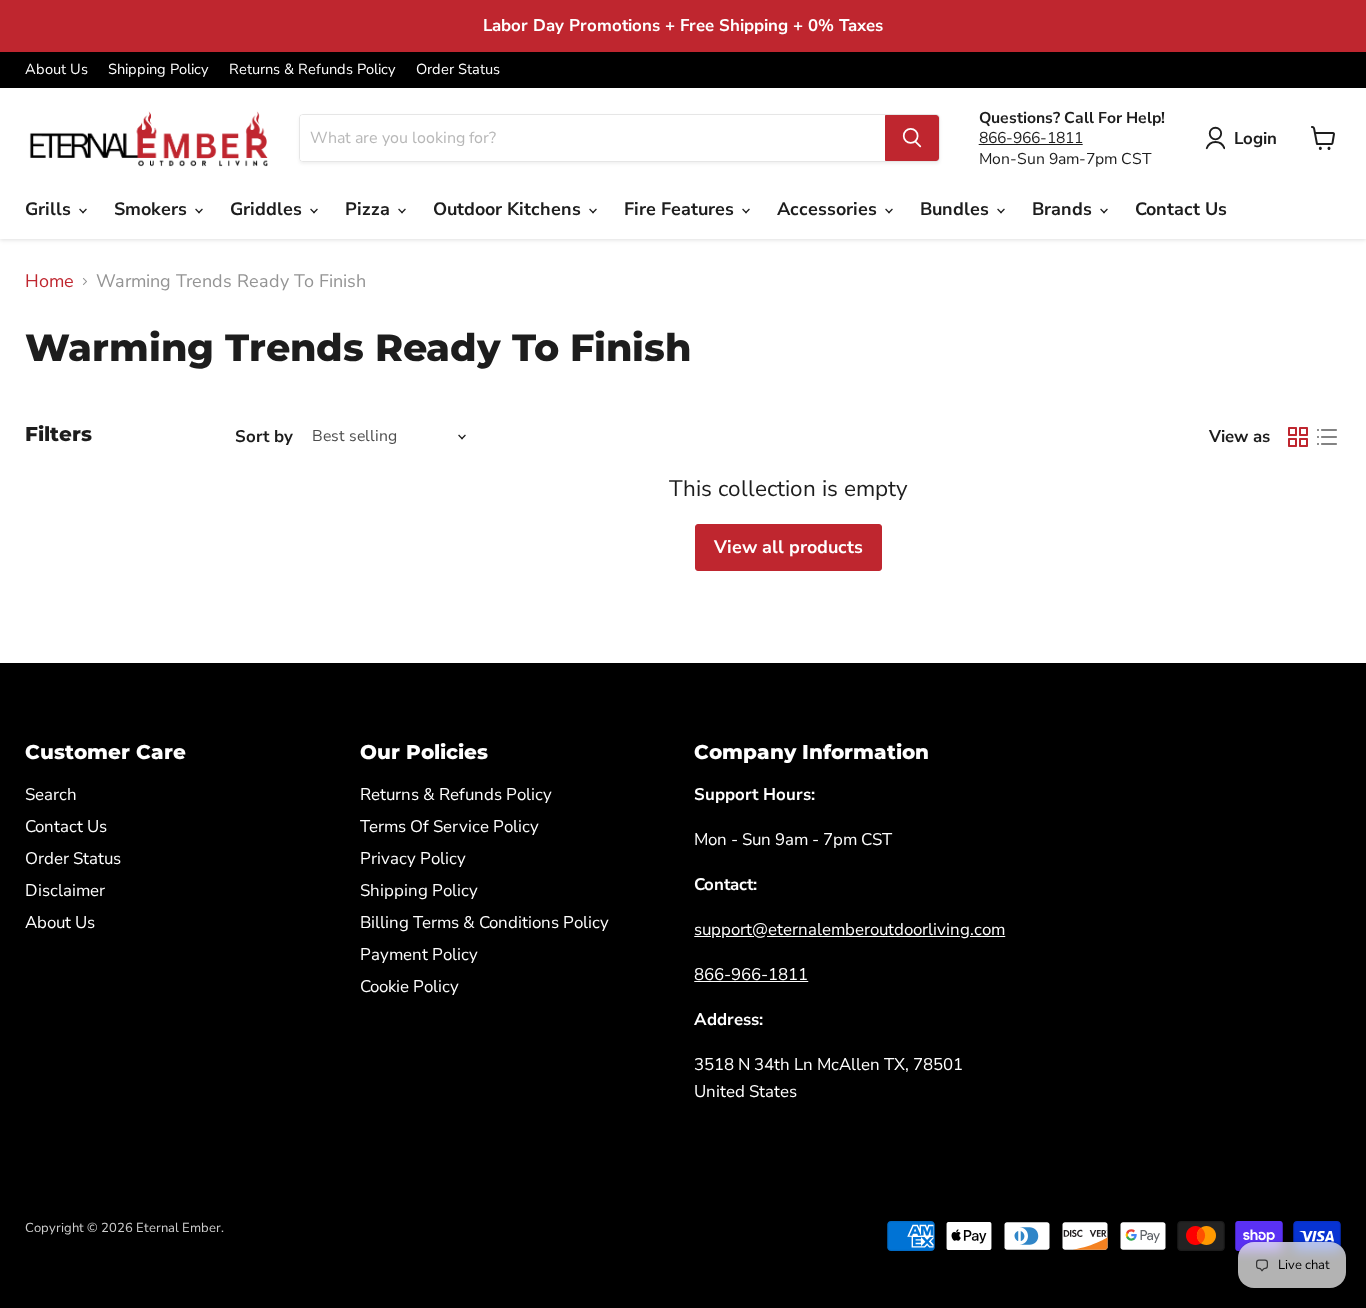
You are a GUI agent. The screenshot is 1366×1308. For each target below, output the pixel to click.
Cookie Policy (409, 986)
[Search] (912, 138)
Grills (50, 209)
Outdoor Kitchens (509, 209)
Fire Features (681, 209)
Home (49, 281)
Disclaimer (65, 890)
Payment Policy (419, 954)
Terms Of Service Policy (449, 826)
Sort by (264, 436)
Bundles (957, 209)
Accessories (829, 209)
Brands (1064, 209)
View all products (788, 547)
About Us (56, 69)
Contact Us (1181, 209)
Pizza (370, 209)
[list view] (1326, 436)
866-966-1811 (1031, 138)
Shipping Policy (158, 69)
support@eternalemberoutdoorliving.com (849, 929)
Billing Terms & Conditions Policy (484, 922)
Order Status (458, 69)
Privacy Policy (413, 858)
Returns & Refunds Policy (312, 69)
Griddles (268, 209)
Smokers (153, 209)
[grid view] (1297, 436)
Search (51, 794)
